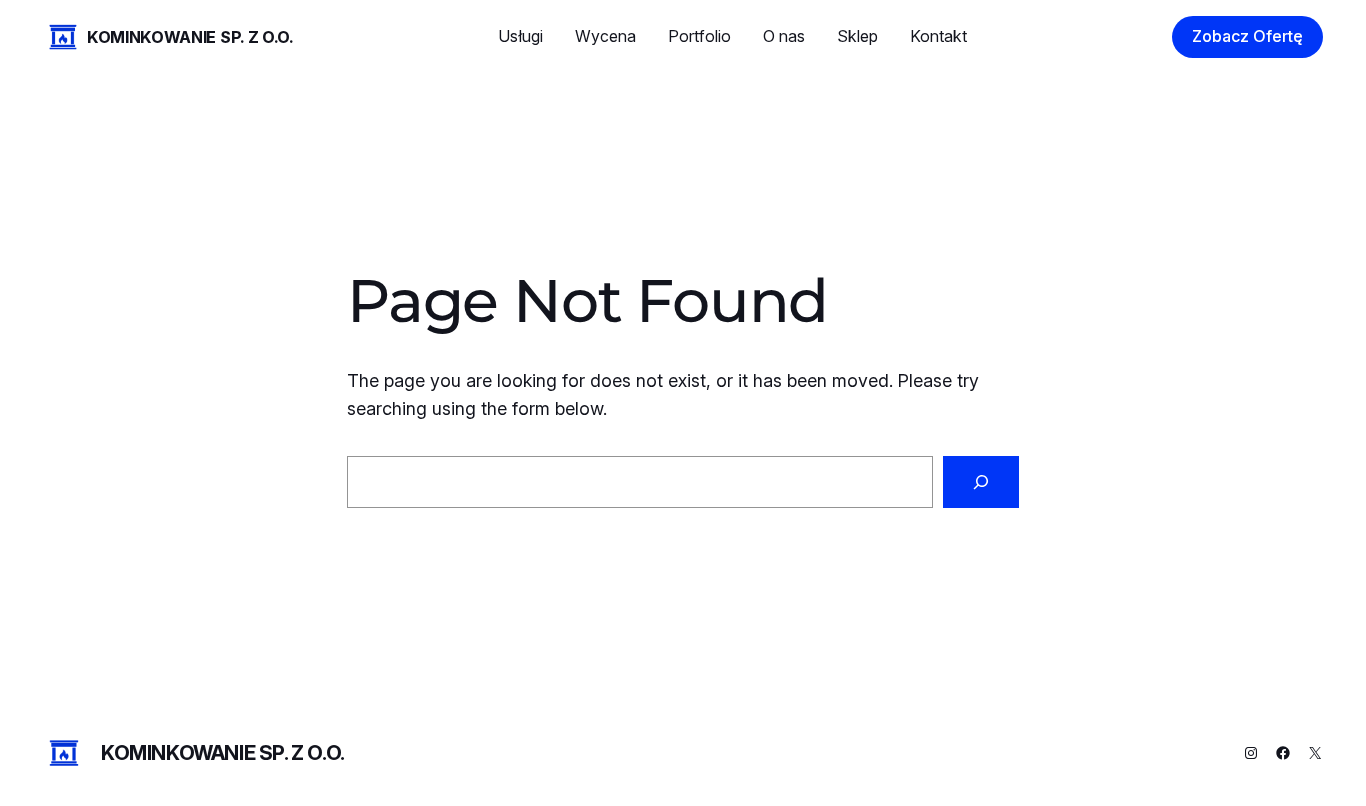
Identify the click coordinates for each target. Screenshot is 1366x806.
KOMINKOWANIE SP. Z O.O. (190, 37)
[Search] (981, 482)
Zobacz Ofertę (1247, 36)
